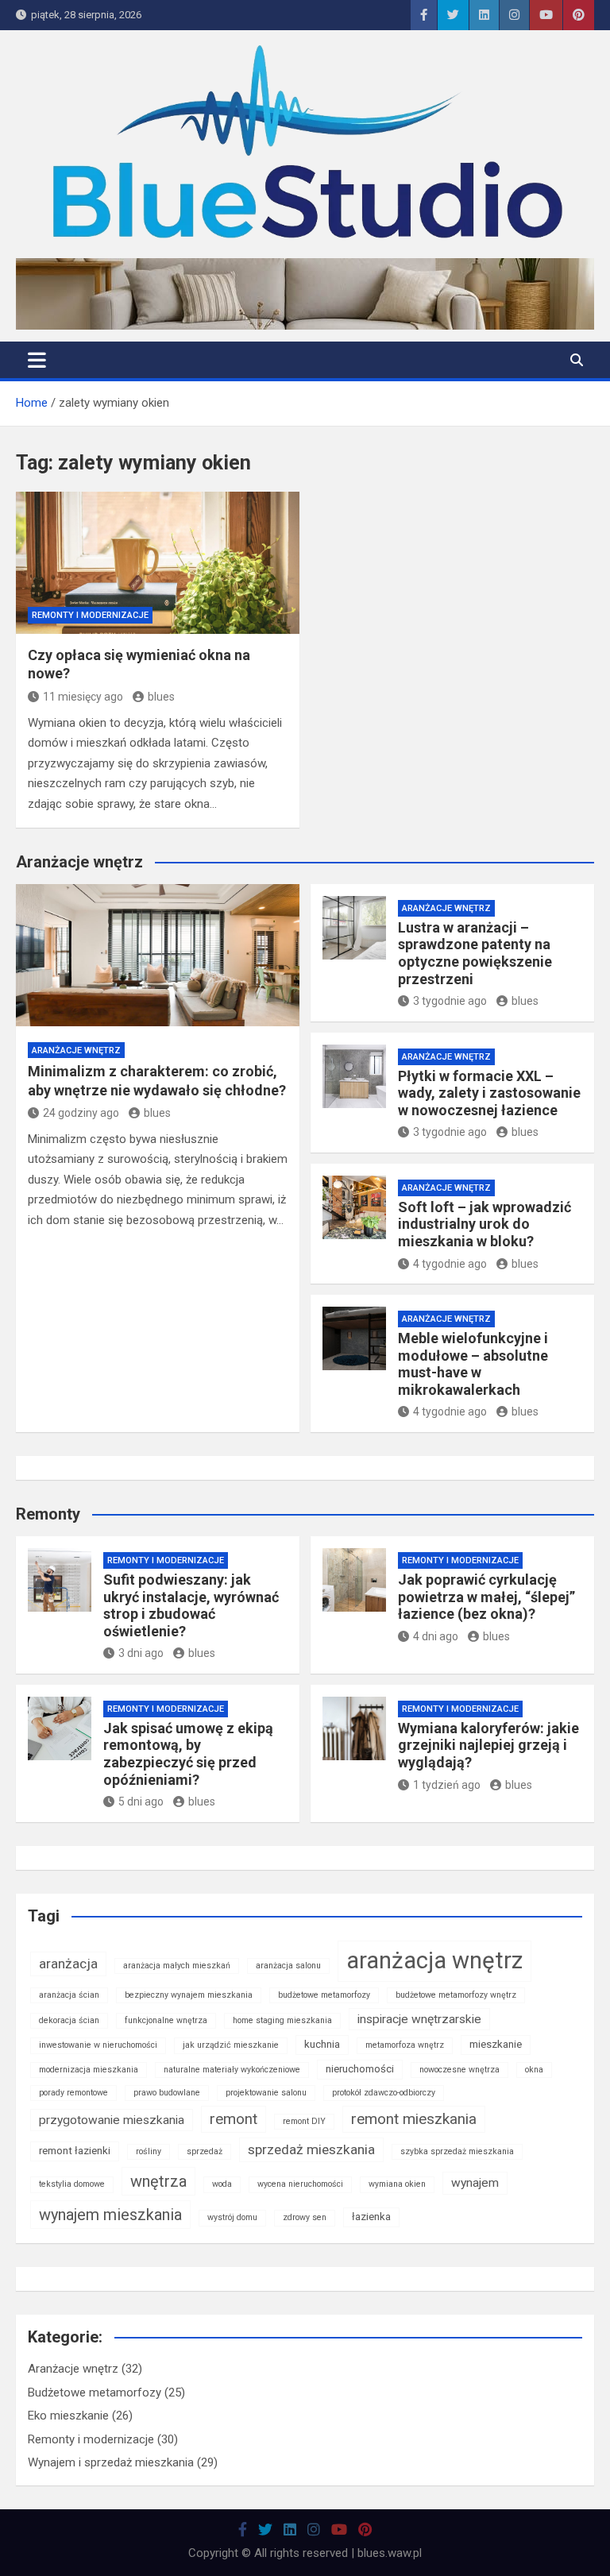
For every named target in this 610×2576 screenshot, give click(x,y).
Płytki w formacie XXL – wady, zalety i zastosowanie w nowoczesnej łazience (489, 1093)
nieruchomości (360, 2069)
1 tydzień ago (447, 1785)
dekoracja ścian (69, 2020)
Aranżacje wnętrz (76, 1050)
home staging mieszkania (282, 2020)
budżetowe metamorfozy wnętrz (456, 1995)
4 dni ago (436, 1636)
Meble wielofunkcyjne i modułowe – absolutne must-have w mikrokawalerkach (473, 1364)
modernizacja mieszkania (89, 2070)
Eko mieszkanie (68, 2416)
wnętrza (158, 2181)
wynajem (475, 2183)
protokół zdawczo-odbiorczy (384, 2093)
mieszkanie (496, 2044)
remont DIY (304, 2121)
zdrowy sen (305, 2217)
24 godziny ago (81, 1113)
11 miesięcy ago (83, 697)
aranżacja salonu (288, 1966)
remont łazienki (75, 2151)
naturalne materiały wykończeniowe (232, 2070)
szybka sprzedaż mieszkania (457, 2151)
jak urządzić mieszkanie (231, 2045)
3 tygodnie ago (450, 1001)
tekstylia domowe (72, 2184)
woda (222, 2184)
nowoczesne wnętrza (459, 2070)
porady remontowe (73, 2093)
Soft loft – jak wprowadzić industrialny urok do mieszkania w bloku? (485, 1224)
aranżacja (68, 1964)
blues (161, 697)
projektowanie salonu (266, 2093)
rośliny (149, 2151)
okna (534, 2070)
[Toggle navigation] (37, 360)
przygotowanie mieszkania (112, 2120)
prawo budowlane (167, 2093)
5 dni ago (141, 1802)
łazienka (371, 2217)
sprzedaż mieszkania (311, 2149)
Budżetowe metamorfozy (95, 2393)
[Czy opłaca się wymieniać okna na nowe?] (158, 563)
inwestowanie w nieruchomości (98, 2045)
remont (234, 2119)
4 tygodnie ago (450, 1264)
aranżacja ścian (69, 1995)
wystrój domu (232, 2217)
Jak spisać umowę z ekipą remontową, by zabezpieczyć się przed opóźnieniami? (188, 1754)
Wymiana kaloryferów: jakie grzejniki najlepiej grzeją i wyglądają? (488, 1745)
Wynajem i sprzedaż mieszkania (111, 2462)
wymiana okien (397, 2184)
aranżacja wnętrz (434, 1960)
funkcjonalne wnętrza (166, 2020)
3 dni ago (141, 1653)
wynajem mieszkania (110, 2215)
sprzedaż (205, 2151)
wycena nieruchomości (300, 2184)
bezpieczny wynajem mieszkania (189, 1995)
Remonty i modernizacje (90, 615)
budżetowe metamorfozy (324, 1995)
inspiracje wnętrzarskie (419, 2019)
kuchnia (322, 2044)
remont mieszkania (414, 2119)
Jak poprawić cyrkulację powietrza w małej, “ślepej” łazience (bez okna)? (486, 1597)
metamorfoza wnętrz (405, 2045)
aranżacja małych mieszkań (177, 1966)
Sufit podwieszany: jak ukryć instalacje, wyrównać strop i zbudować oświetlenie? (191, 1605)
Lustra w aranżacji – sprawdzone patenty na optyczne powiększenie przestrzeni (475, 953)
